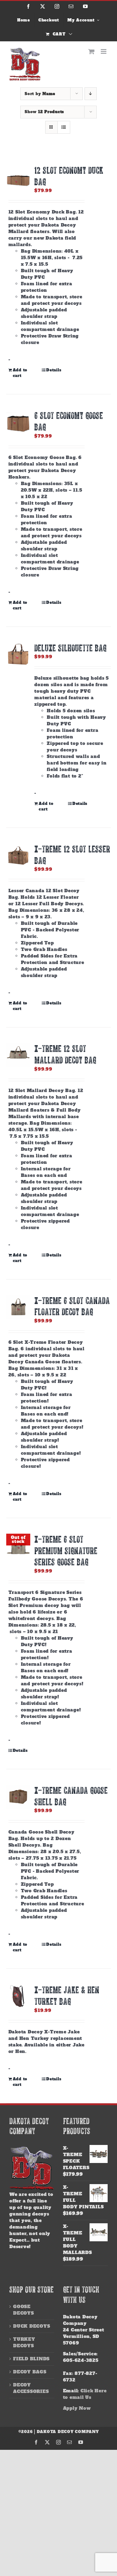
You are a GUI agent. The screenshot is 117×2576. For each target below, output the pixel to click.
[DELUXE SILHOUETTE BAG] (18, 654)
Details (54, 370)
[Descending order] (91, 94)
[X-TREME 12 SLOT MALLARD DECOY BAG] (18, 1055)
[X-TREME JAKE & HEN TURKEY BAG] (18, 1996)
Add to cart (20, 373)
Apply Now (77, 2408)
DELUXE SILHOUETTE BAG (70, 648)
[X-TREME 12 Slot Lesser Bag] (18, 855)
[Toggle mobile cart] (92, 51)
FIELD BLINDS (31, 2359)
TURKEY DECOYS (24, 2342)
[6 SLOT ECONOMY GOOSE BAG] (18, 422)
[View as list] (64, 127)
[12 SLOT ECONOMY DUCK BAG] (18, 177)
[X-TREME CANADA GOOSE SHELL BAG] (18, 1797)
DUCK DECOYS (32, 2326)
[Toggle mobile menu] (104, 51)
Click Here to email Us (85, 2394)
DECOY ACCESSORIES (31, 2388)
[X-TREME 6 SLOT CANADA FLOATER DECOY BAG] (18, 1307)
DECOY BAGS (30, 2372)
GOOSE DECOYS (24, 2310)
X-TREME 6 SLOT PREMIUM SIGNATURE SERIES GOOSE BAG (66, 1550)
